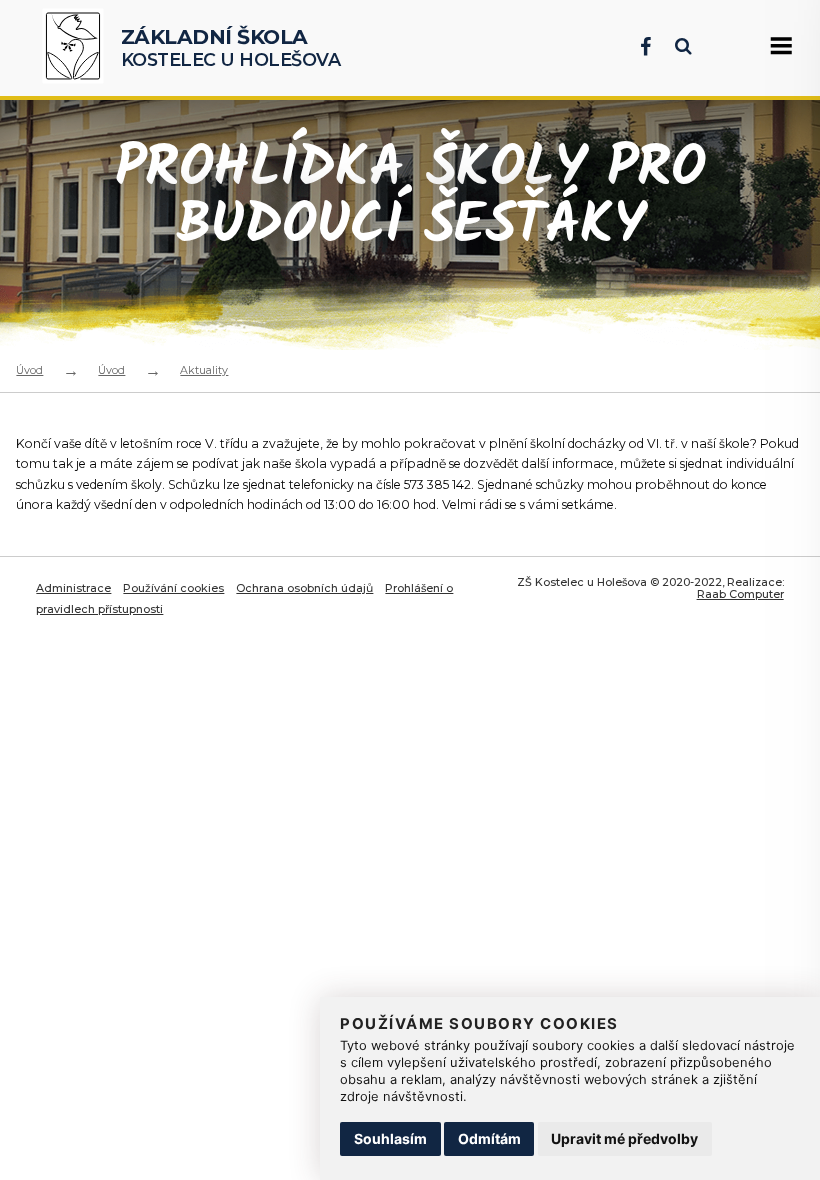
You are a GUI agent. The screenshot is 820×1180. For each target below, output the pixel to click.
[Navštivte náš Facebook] (635, 47)
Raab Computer (740, 594)
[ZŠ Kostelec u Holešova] (77, 48)
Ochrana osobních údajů (304, 588)
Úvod (29, 370)
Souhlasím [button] (390, 1138)
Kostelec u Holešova (231, 47)
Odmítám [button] (489, 1138)
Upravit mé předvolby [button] (624, 1138)
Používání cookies (173, 588)
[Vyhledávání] (673, 47)
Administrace (73, 588)
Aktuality (204, 370)
